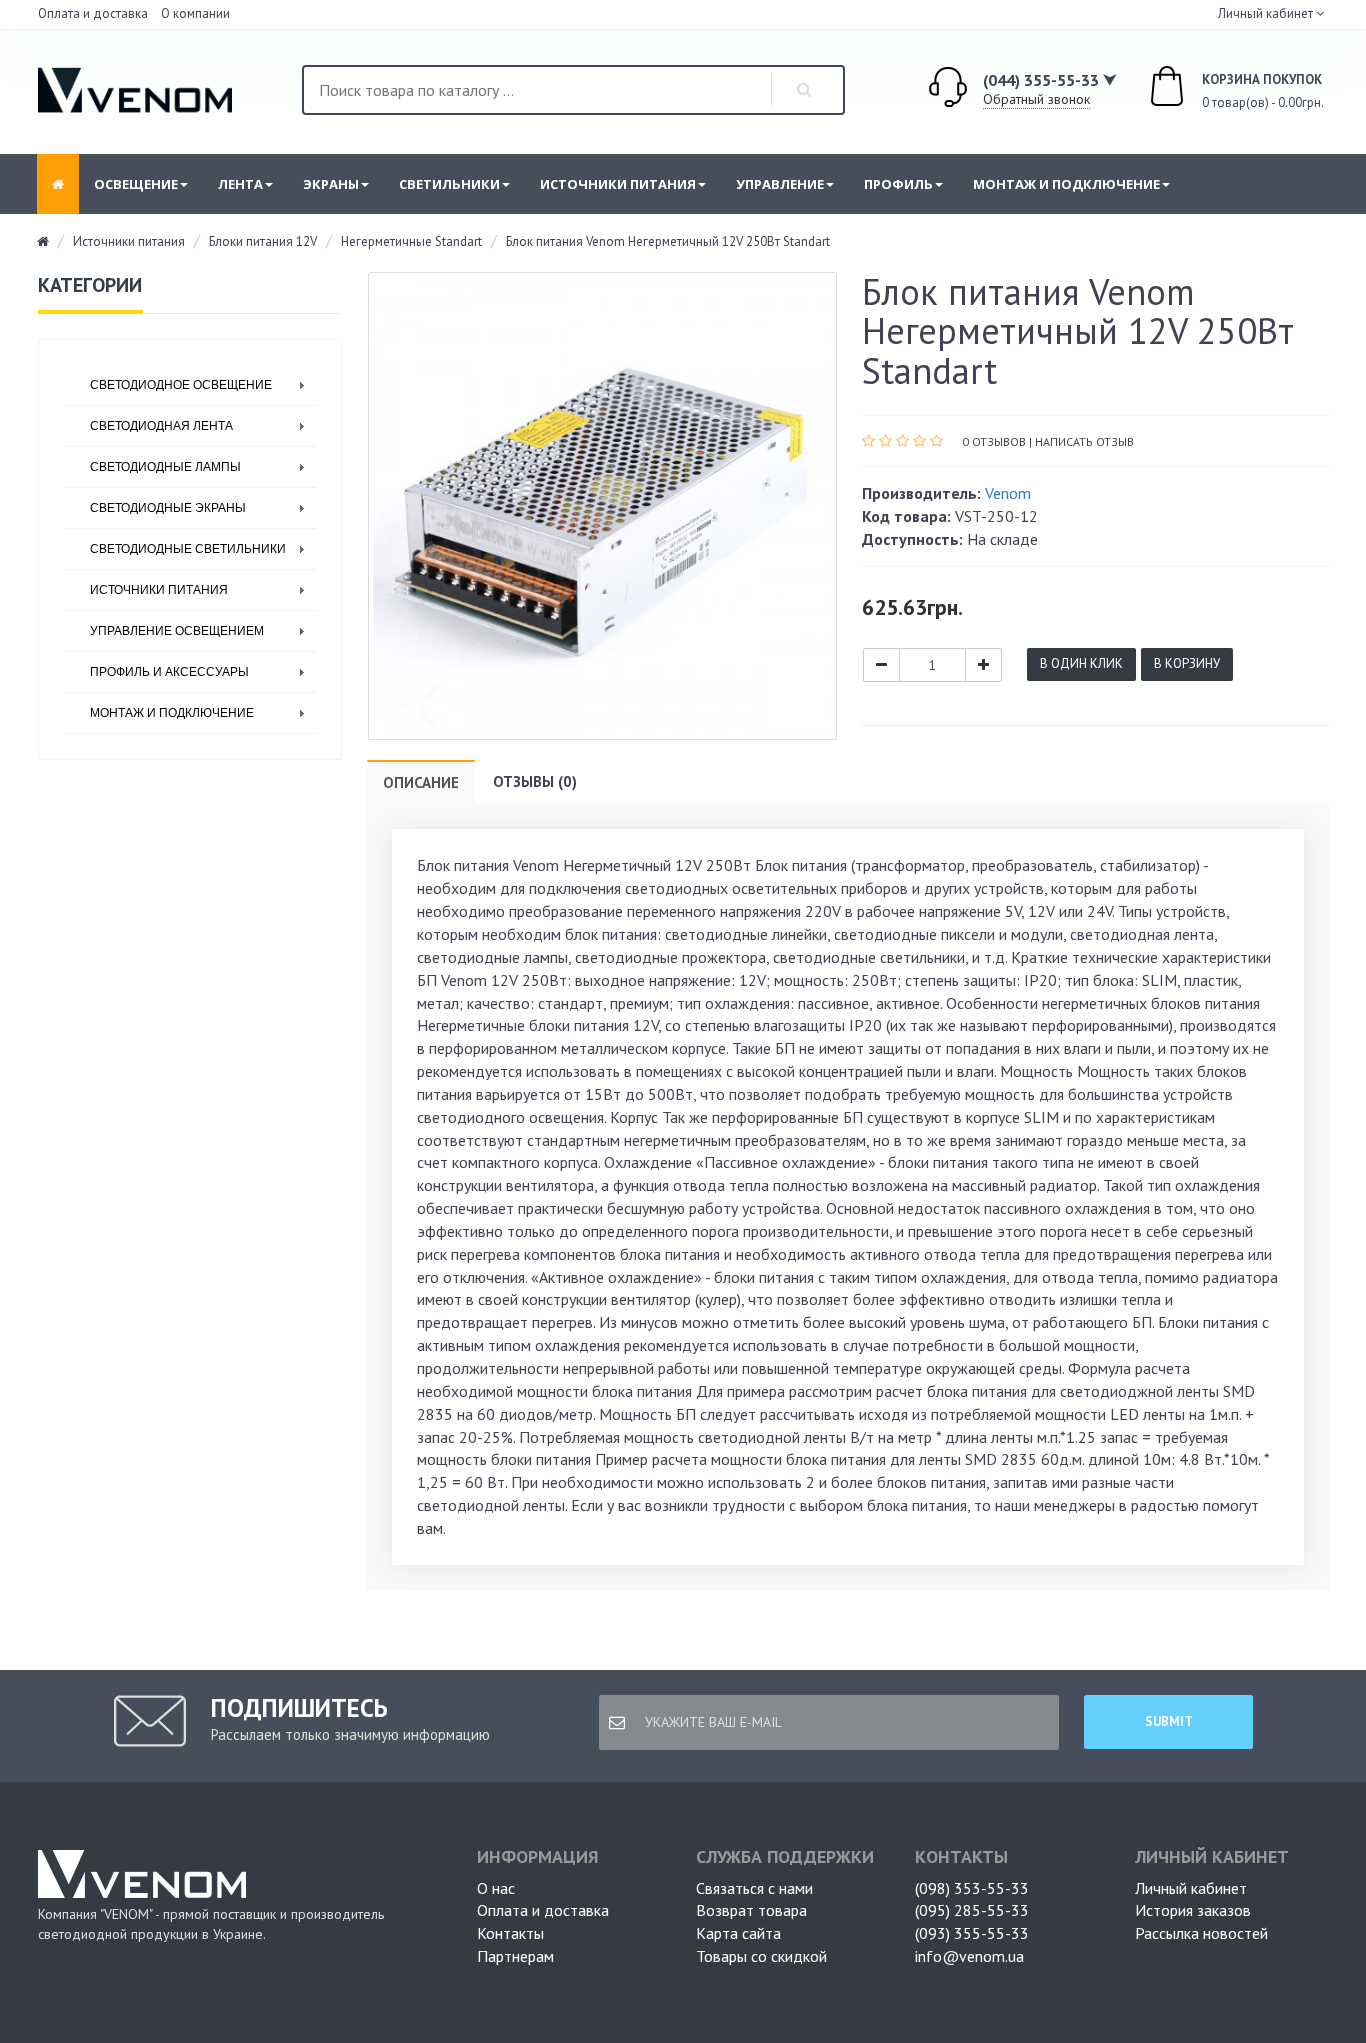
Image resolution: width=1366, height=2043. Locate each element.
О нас (496, 1888)
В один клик (1081, 663)
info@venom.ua (969, 1956)
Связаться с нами (754, 1888)
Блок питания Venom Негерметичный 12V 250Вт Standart (668, 241)
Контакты (510, 1933)
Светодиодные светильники (188, 549)
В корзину (1187, 663)
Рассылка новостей (1201, 1933)
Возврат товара (751, 1910)
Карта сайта (738, 1933)
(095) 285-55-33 (972, 1910)
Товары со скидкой (761, 1956)
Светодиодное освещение (181, 385)
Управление (780, 184)
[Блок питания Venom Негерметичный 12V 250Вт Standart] (602, 506)
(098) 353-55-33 (972, 1888)
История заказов (1193, 1910)
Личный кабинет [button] (1264, 13)
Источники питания (618, 184)
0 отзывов (994, 441)
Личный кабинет (1191, 1888)
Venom (1008, 493)
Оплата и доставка (93, 13)
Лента (240, 184)
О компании (195, 13)
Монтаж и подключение (1066, 184)
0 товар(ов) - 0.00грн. (1241, 91)
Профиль (898, 184)
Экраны (331, 184)
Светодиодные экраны (168, 508)
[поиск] (805, 90)
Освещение (136, 184)
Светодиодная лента (161, 426)
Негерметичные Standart (411, 241)
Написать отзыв (1084, 441)
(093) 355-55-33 (972, 1933)
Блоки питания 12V (263, 241)
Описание (421, 782)
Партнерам (515, 1956)
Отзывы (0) (535, 781)
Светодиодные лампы (165, 467)
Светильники (449, 184)
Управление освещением (177, 631)
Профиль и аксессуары (169, 672)
